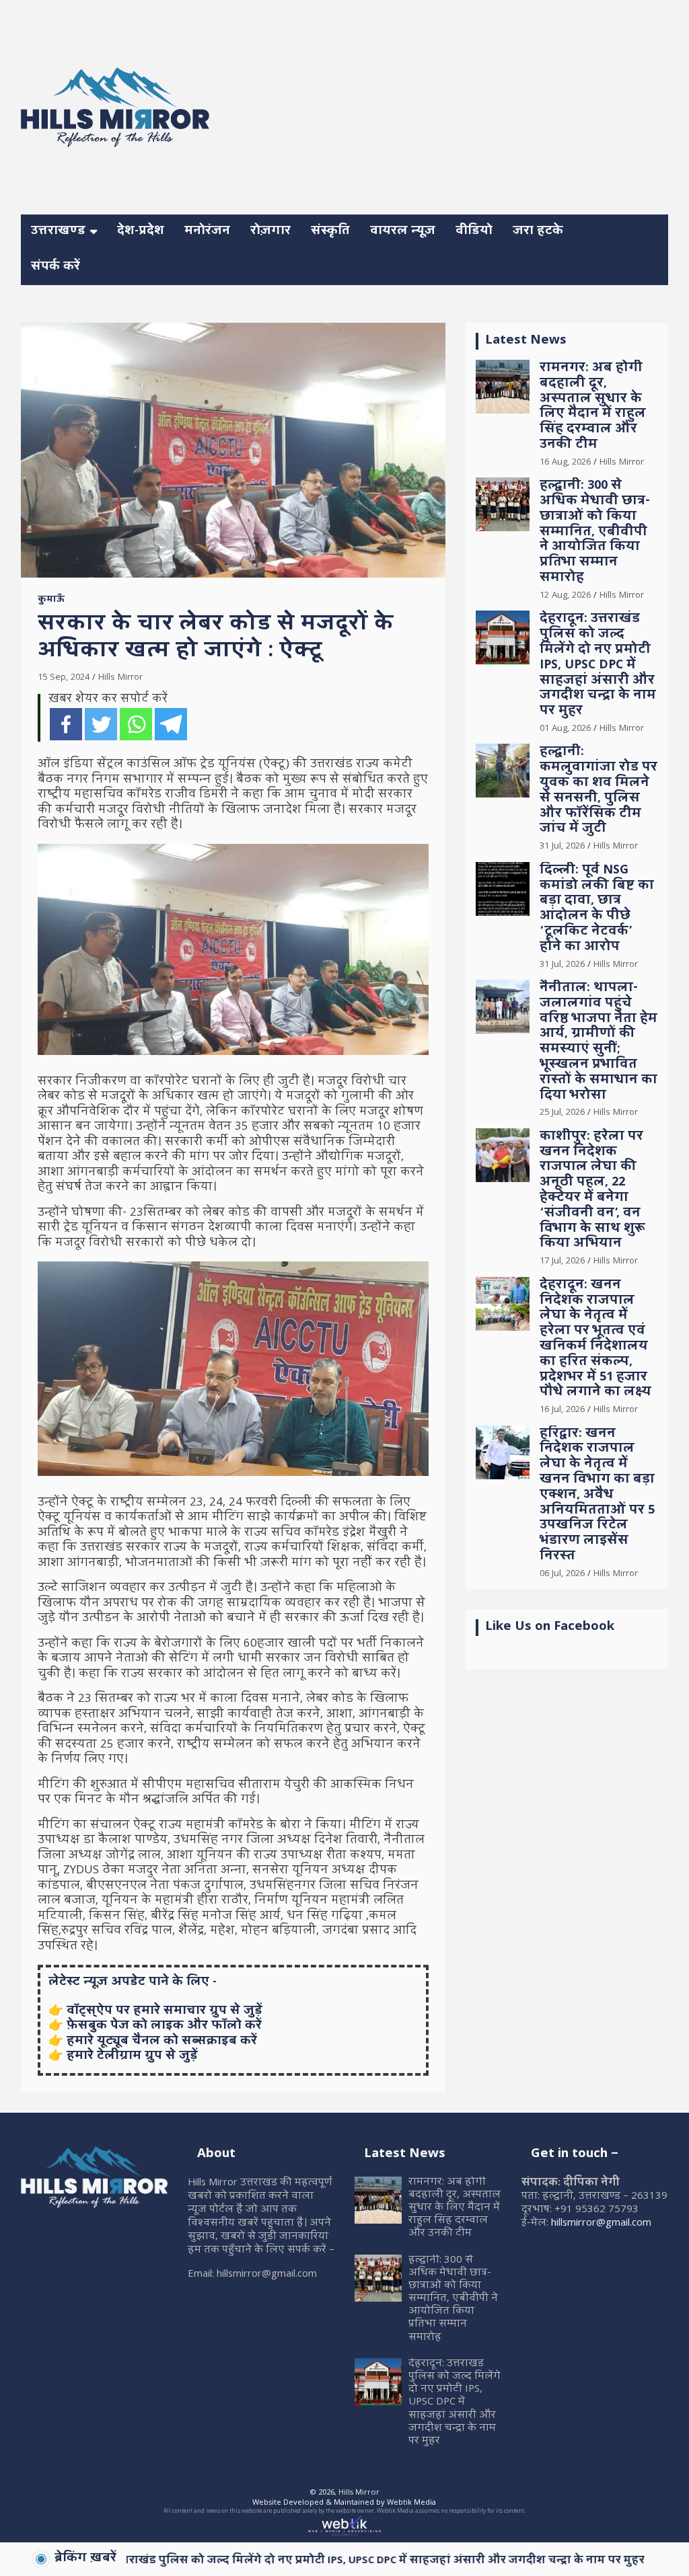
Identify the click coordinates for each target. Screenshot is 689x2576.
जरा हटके (538, 232)
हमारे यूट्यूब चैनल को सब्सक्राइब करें (162, 2042)
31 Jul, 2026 (562, 847)
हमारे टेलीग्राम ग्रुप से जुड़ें (132, 2057)
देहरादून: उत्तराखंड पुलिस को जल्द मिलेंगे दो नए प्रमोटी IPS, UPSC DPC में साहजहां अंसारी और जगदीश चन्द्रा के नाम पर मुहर (598, 666)
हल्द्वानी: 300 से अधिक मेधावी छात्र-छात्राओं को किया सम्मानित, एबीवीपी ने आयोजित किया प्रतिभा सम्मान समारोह (595, 533)
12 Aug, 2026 (565, 596)
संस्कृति (330, 232)
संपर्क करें (56, 267)
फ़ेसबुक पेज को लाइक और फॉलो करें (164, 2026)
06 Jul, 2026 (562, 1574)
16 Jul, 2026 (562, 1410)
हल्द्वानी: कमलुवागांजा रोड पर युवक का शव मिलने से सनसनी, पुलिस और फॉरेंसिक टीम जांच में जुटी (599, 791)
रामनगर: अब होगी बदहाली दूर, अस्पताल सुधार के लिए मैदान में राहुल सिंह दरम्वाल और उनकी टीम (593, 407)
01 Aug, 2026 (565, 729)
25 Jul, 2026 (562, 1113)
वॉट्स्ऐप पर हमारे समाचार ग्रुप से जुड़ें (165, 2012)
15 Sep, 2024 (64, 678)
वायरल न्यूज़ (403, 232)
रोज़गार (270, 232)
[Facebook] (66, 724)
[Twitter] (101, 724)
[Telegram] (171, 724)
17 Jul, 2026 (562, 1261)
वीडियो (474, 232)
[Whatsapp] (136, 724)
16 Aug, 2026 (565, 463)
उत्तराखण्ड (58, 232)
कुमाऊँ (51, 600)
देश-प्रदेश (141, 232)
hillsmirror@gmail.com (601, 2224)
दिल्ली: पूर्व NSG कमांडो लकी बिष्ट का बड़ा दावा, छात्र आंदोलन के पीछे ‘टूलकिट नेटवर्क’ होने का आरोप (597, 909)
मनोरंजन (207, 232)
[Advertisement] (466, 105)
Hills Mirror (120, 678)
